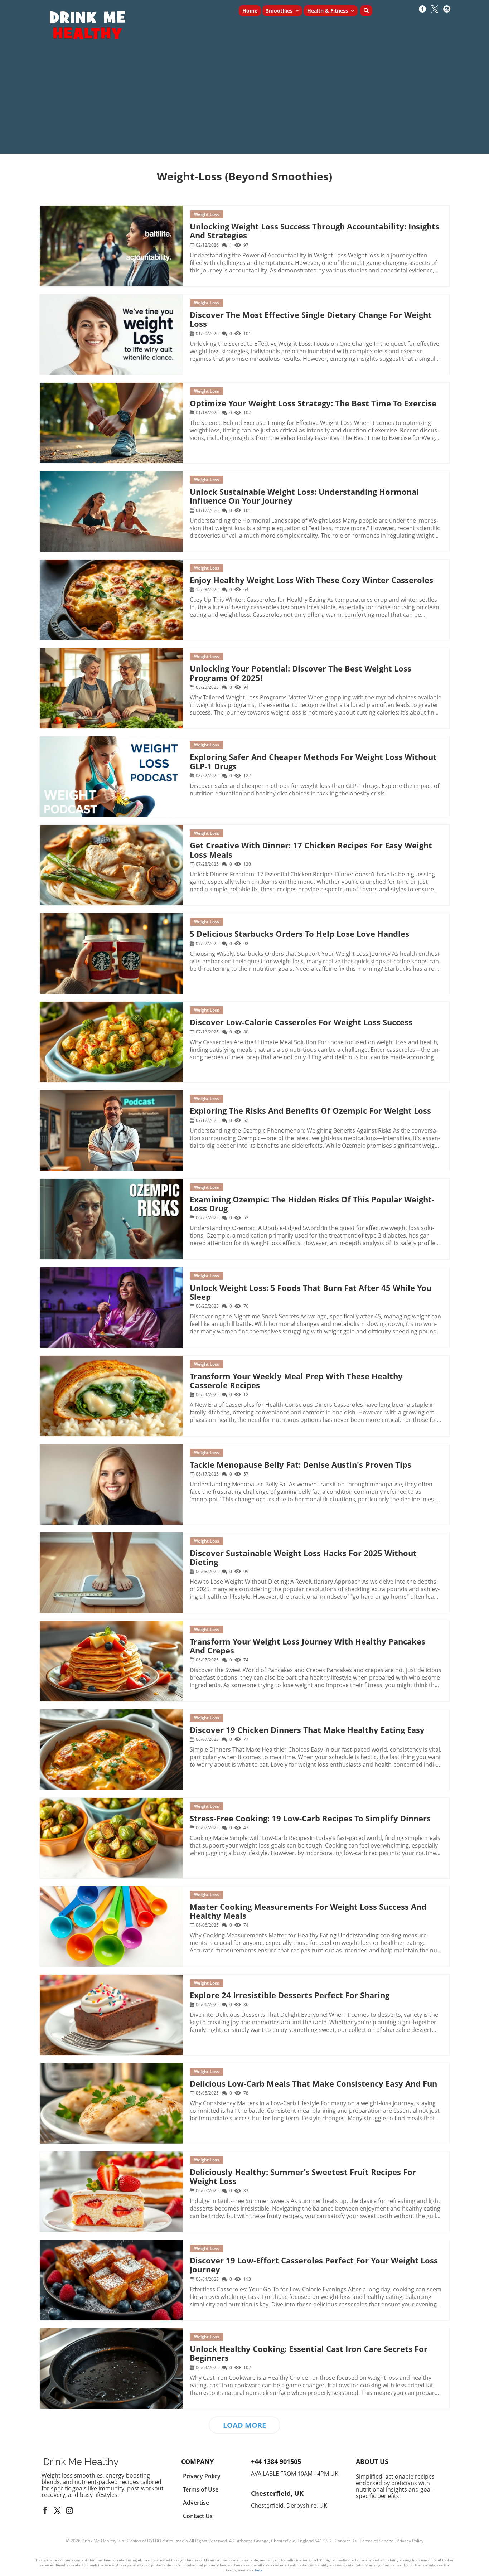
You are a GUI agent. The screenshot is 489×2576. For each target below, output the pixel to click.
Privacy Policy (410, 2541)
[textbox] (245, 176)
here (259, 2570)
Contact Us (346, 2541)
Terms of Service (377, 2541)
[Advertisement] (245, 103)
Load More (245, 2425)
